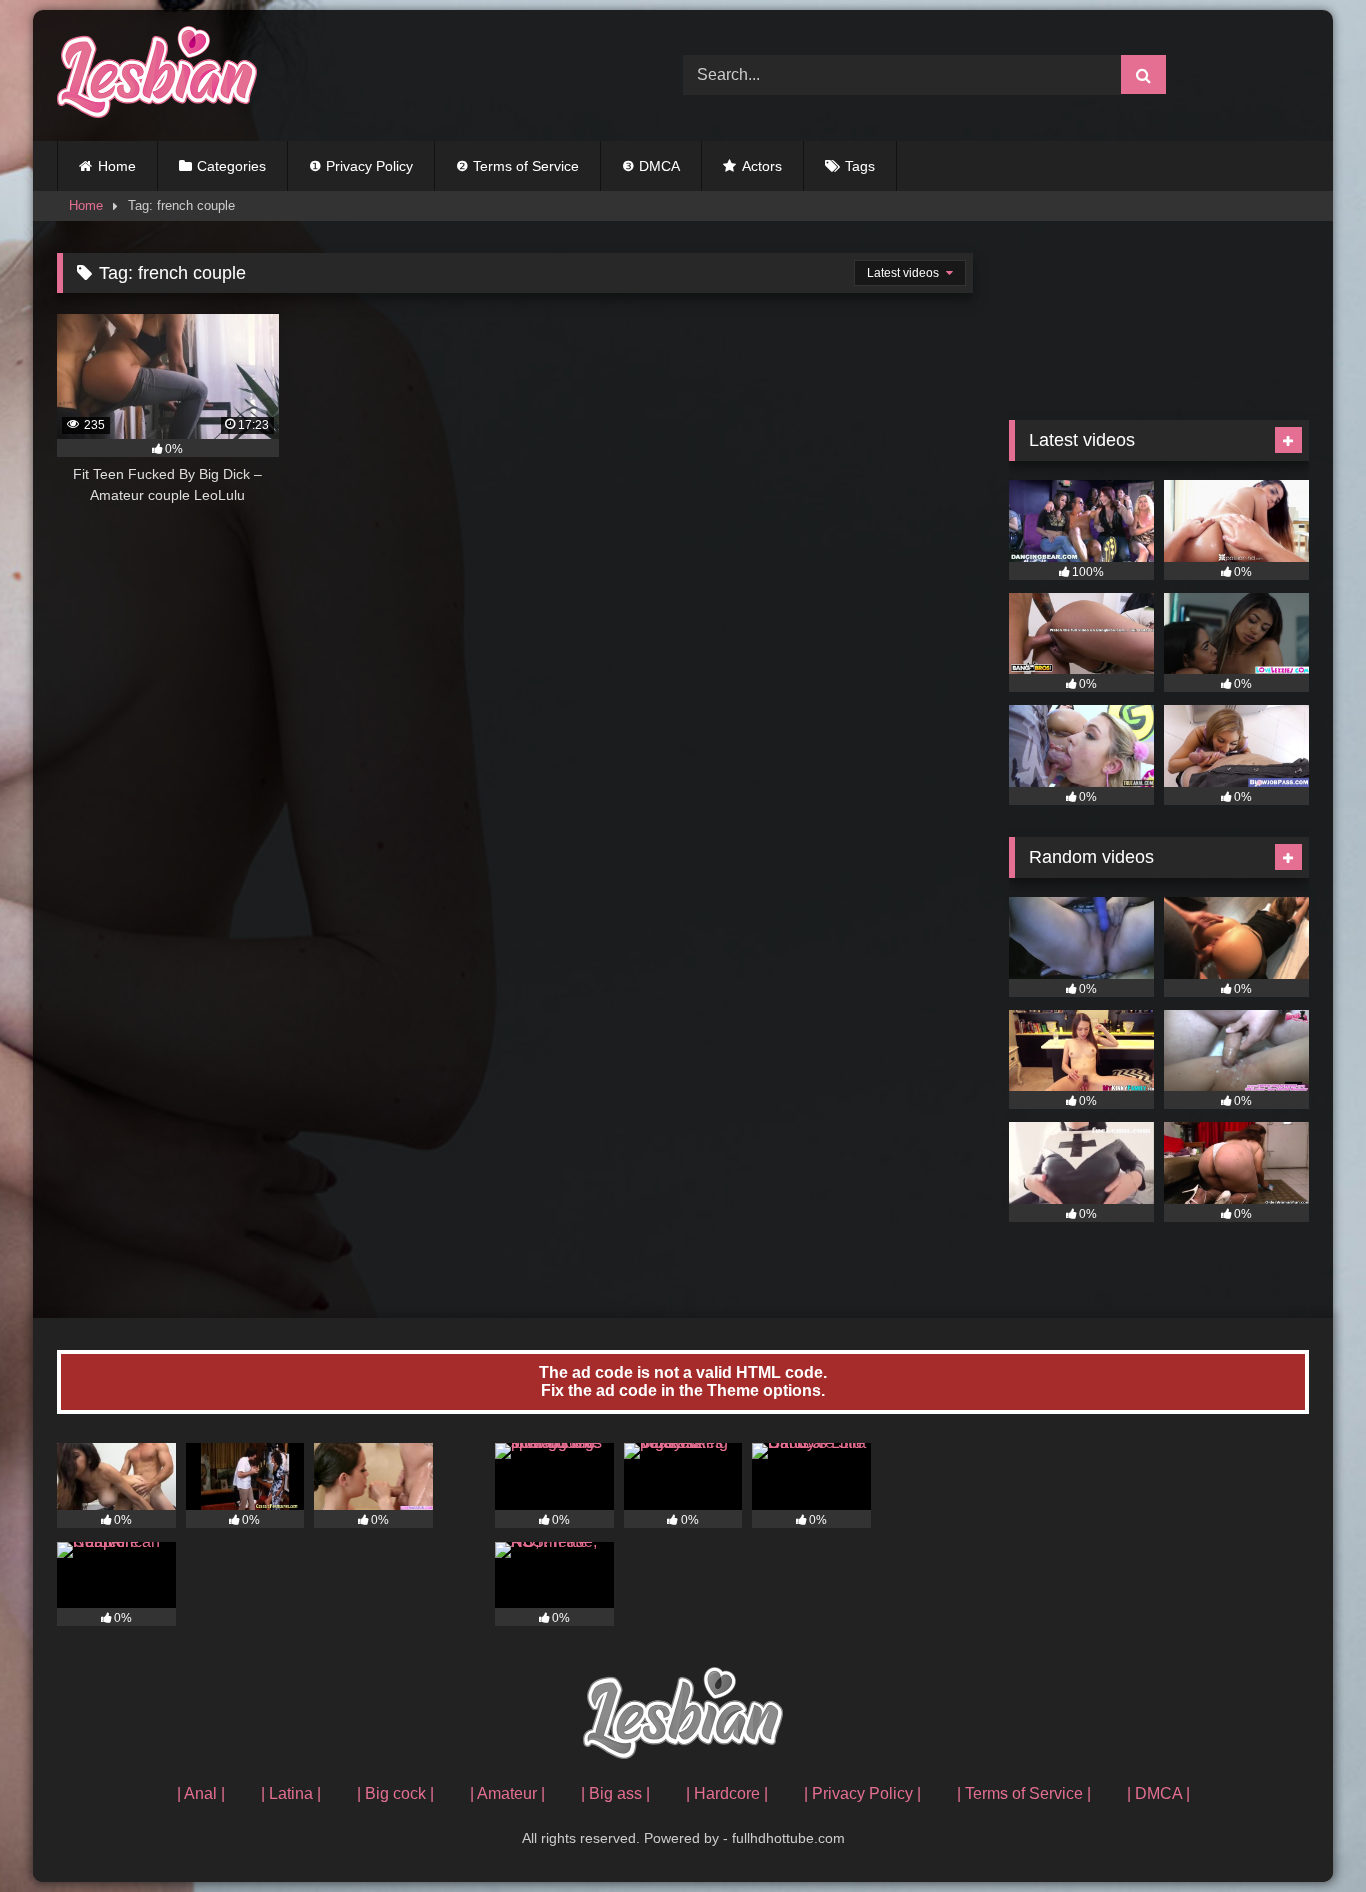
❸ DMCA (651, 166)
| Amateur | (507, 1793)
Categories (231, 166)
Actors (762, 166)
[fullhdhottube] (157, 75)
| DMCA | (1158, 1793)
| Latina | (291, 1793)
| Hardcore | (727, 1793)
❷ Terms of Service (517, 166)
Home (117, 166)
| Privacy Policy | (862, 1793)
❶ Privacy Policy (361, 166)
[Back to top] (1304, 1832)
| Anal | (201, 1793)
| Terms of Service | (1024, 1793)
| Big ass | (615, 1793)
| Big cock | (395, 1793)
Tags (860, 166)
